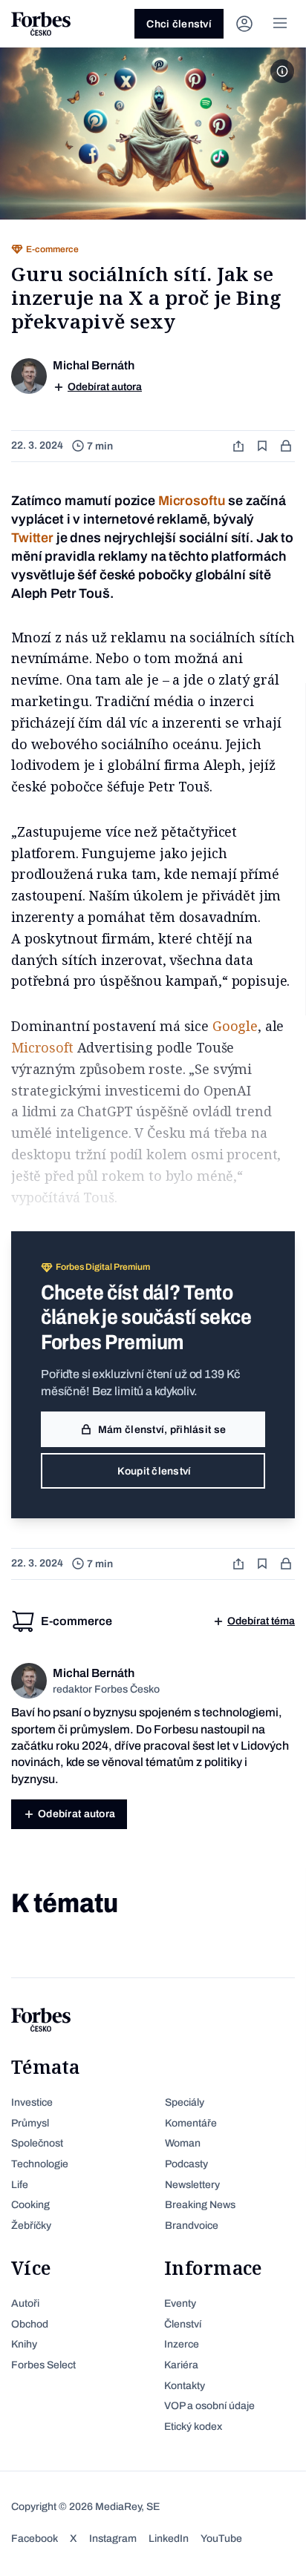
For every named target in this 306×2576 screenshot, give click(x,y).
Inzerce (182, 2344)
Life (20, 2185)
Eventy (180, 2303)
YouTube (221, 2539)
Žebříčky (31, 2226)
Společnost (37, 2143)
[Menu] (280, 24)
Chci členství (179, 24)
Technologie (40, 2164)
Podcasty (186, 2164)
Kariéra (181, 2365)
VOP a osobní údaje (209, 2406)
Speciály (185, 2102)
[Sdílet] (240, 446)
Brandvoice (192, 2226)
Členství (183, 2324)
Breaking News (200, 2205)
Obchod (30, 2324)
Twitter (32, 538)
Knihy (24, 2344)
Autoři (25, 2303)
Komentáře (191, 2123)
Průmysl (30, 2123)
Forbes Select (43, 2365)
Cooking (30, 2205)
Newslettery (192, 2185)
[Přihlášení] (244, 24)
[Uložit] (264, 446)
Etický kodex (193, 2427)
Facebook (35, 2539)
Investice (32, 2102)
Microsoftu (192, 501)
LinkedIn (169, 2539)
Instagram (113, 2539)
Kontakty (185, 2386)
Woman (183, 2143)
